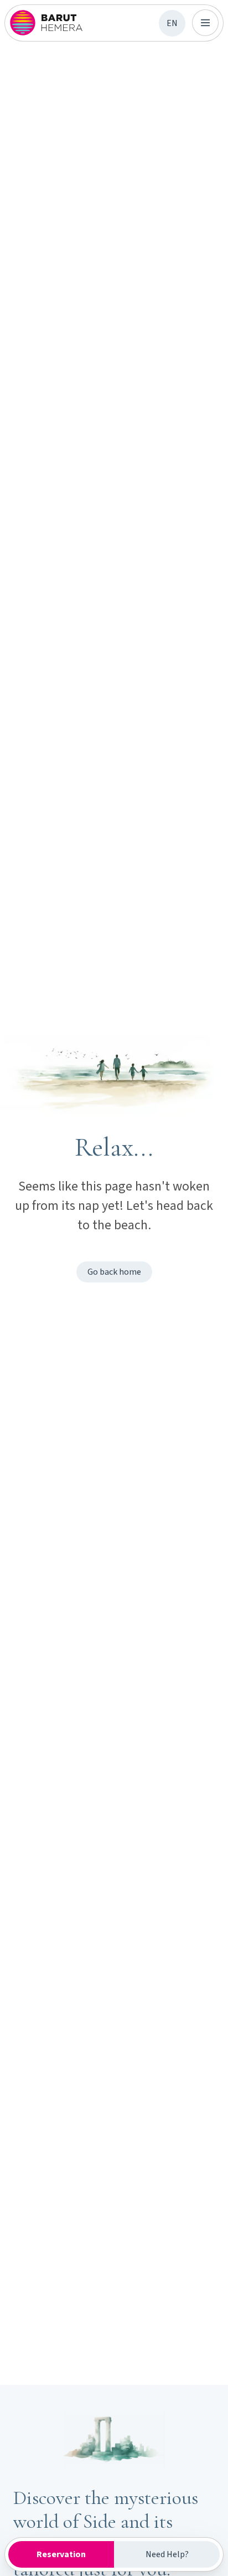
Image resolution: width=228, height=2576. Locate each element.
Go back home (114, 1272)
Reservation (61, 2554)
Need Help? (167, 2554)
